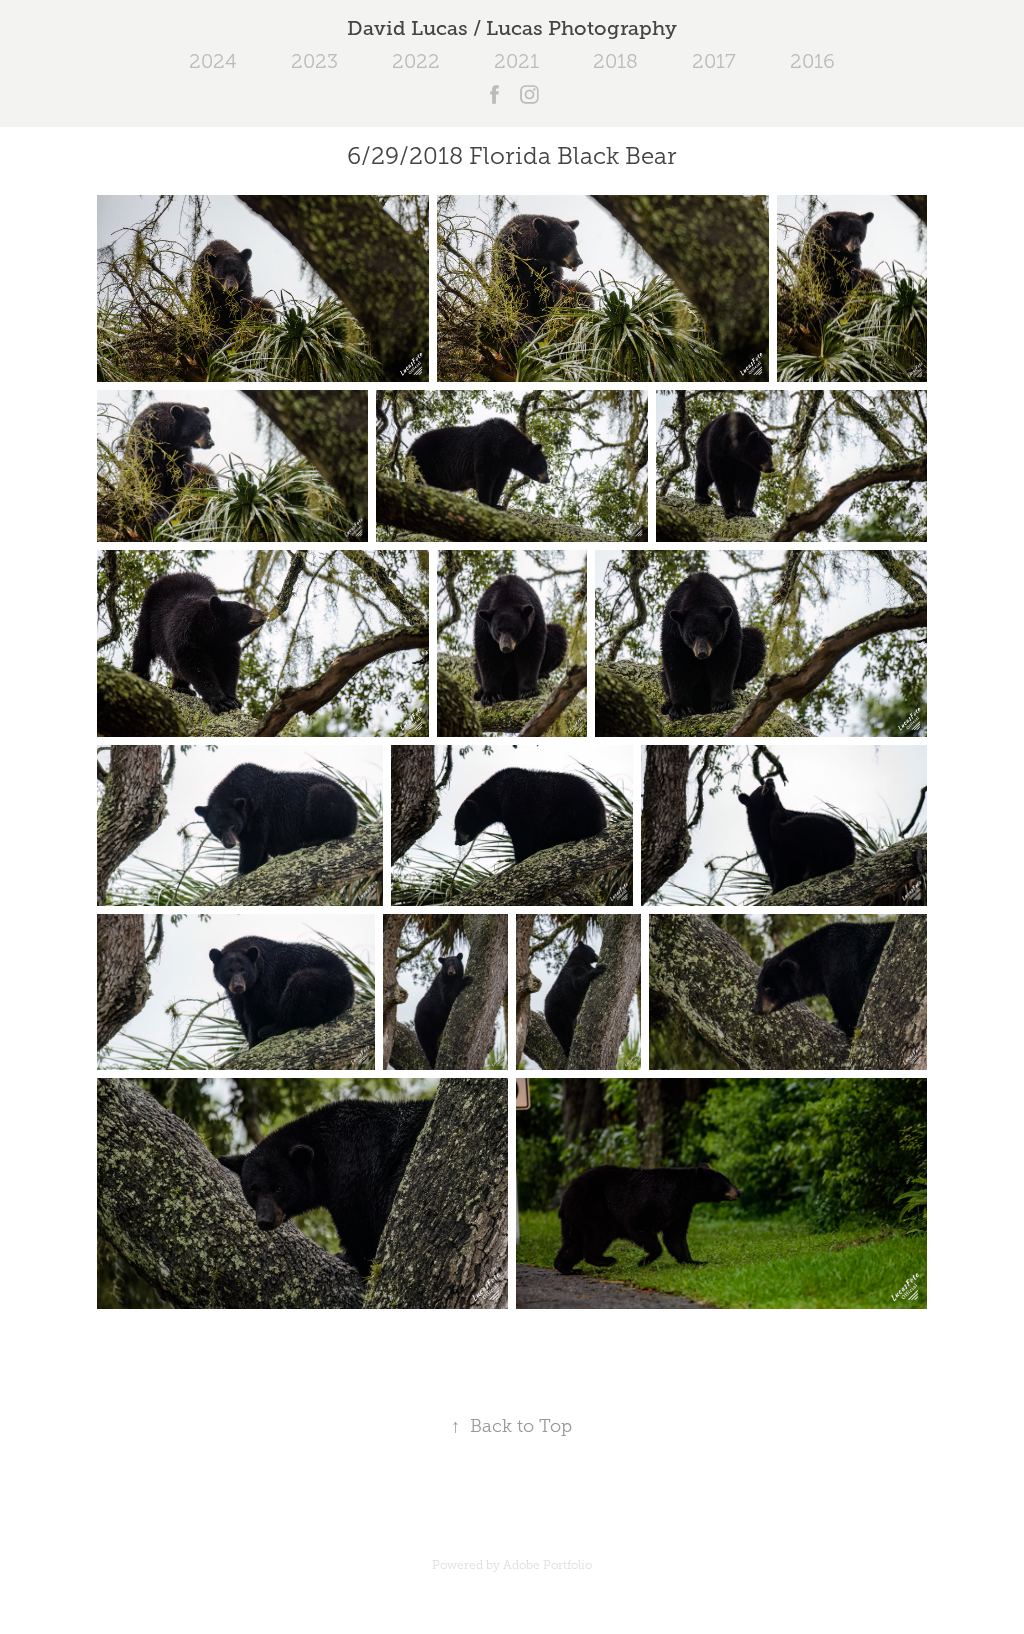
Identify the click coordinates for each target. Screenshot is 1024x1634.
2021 (516, 61)
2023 (314, 61)
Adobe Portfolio (547, 1565)
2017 (714, 61)
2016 (812, 61)
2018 (615, 61)
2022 (416, 61)
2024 (213, 61)
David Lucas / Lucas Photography (512, 28)
